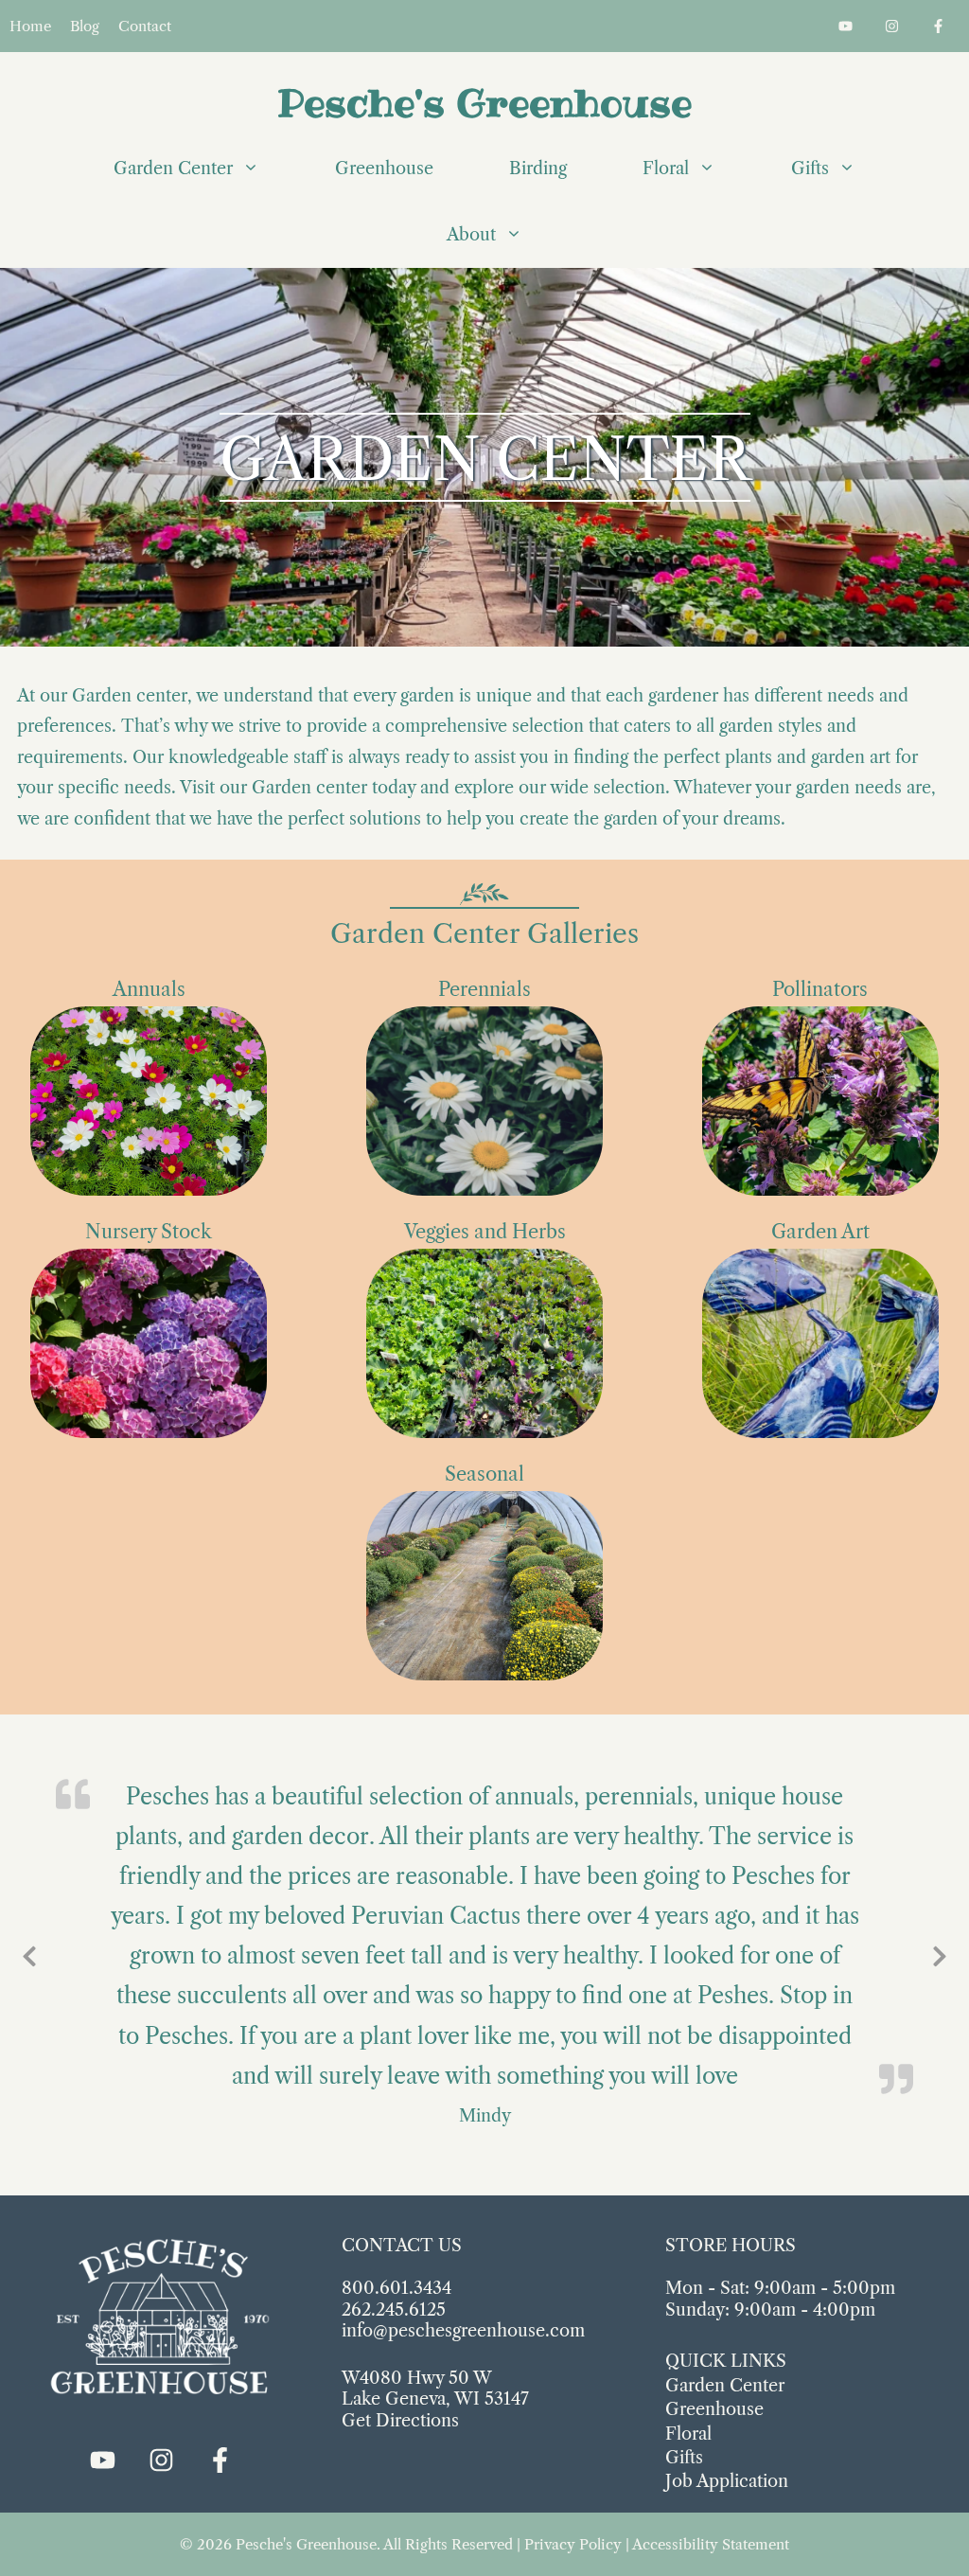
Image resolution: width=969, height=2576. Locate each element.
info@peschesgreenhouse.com (463, 2331)
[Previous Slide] (29, 1953)
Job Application (727, 2481)
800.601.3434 (396, 2288)
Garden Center (173, 169)
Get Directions (400, 2421)
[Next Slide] (940, 1953)
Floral (666, 169)
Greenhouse (384, 169)
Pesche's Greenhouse (484, 103)
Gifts (810, 169)
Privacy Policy (573, 2544)
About (471, 235)
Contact (145, 26)
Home (30, 26)
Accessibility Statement (711, 2544)
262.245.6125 (394, 2310)
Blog (85, 26)
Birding (538, 169)
